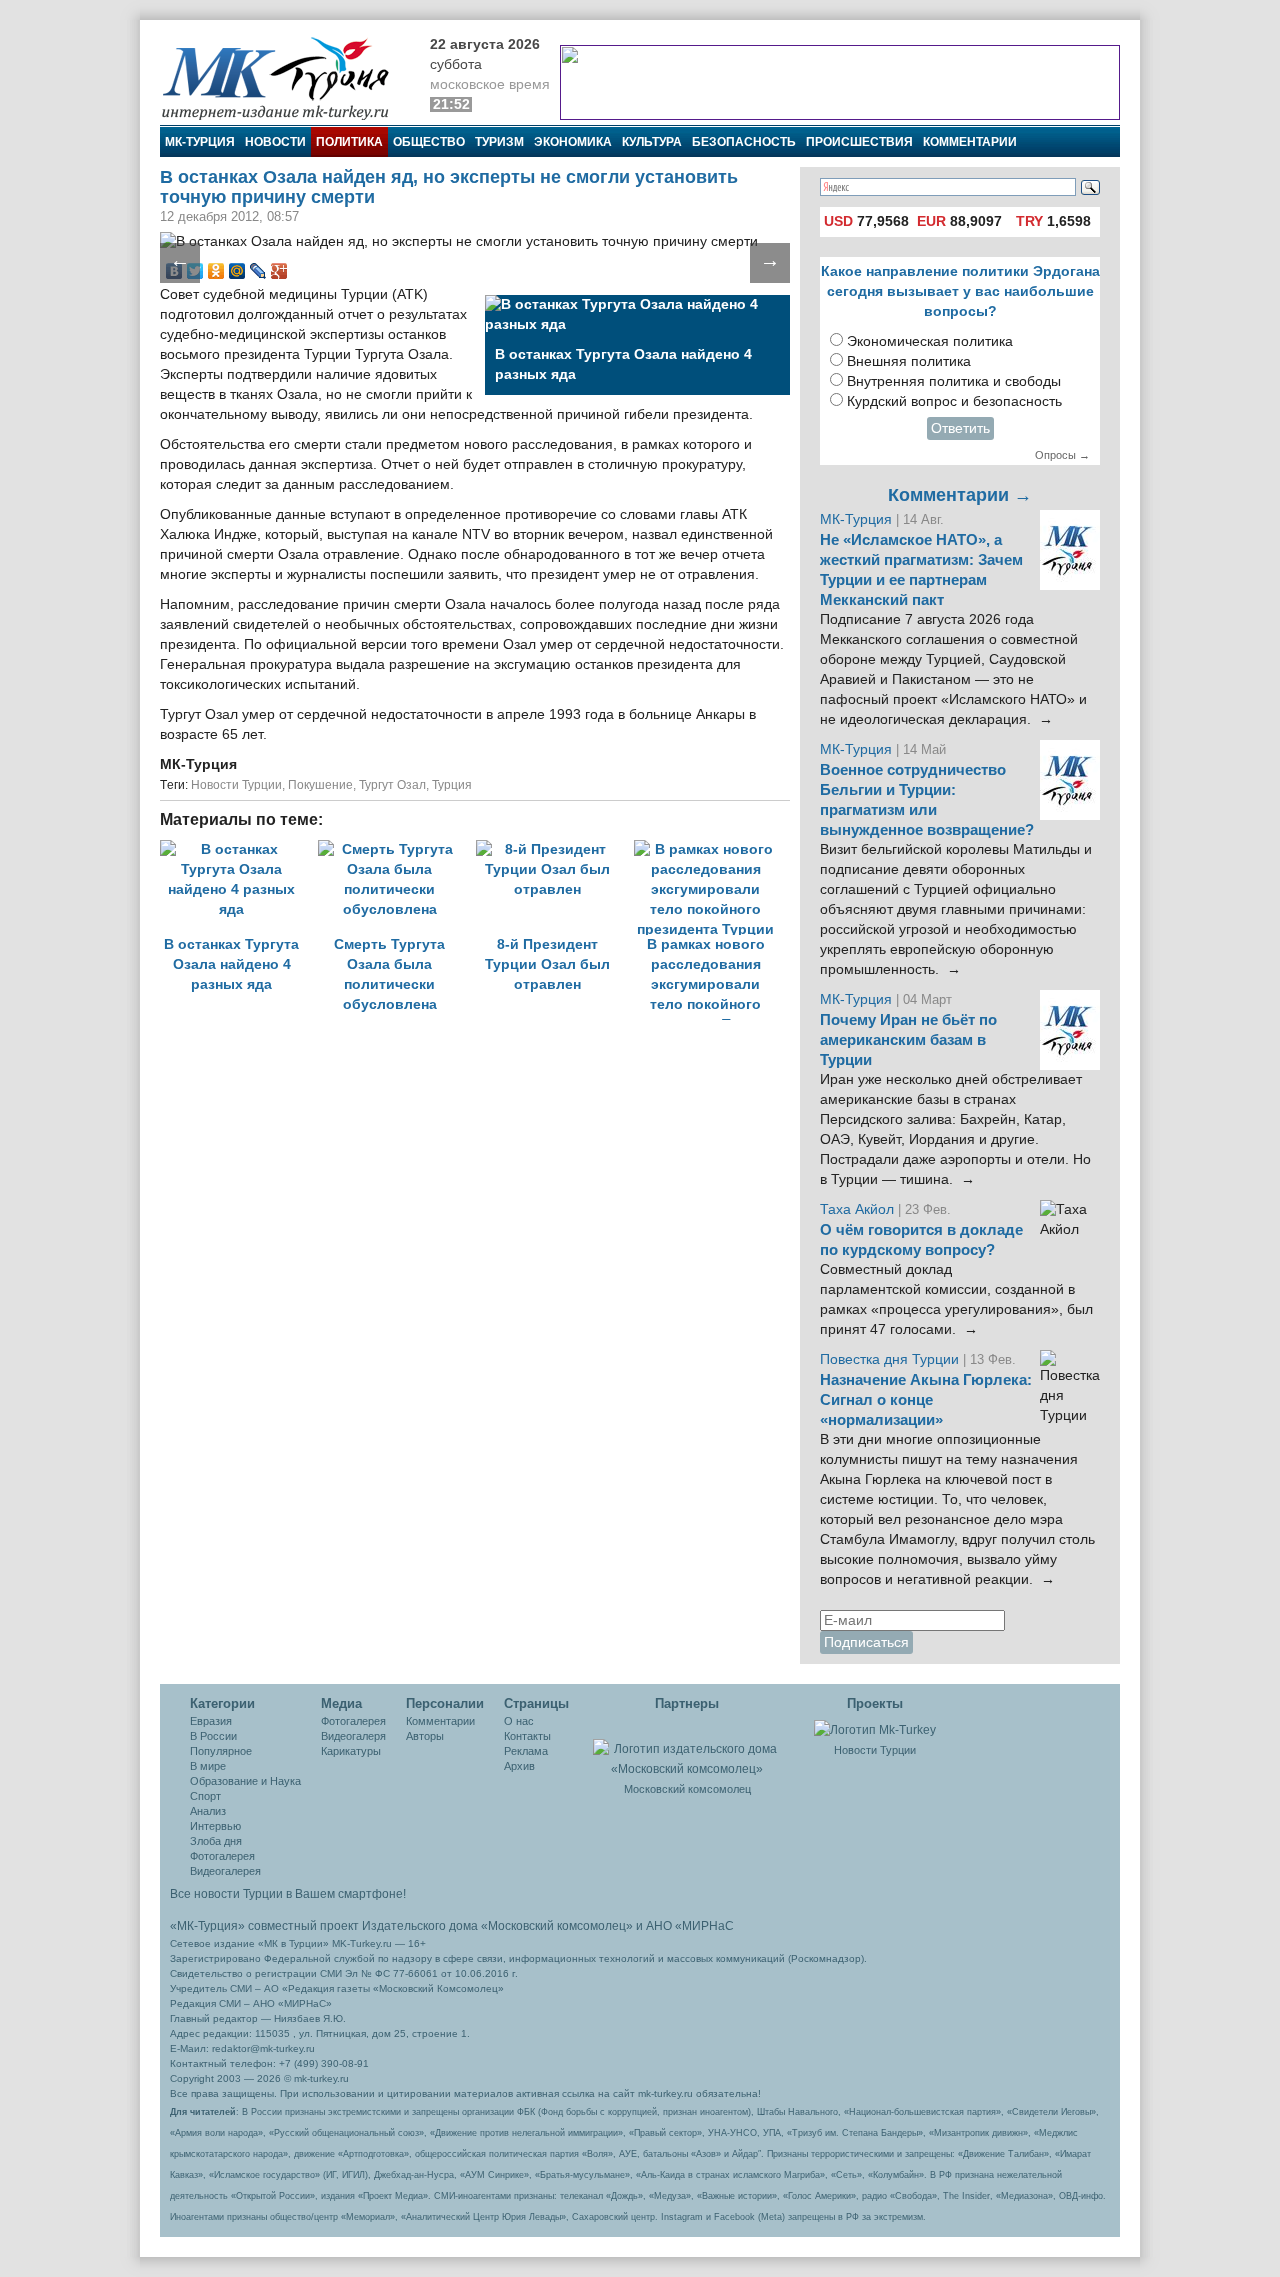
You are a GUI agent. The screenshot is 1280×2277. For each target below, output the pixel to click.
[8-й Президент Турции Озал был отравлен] (555, 849)
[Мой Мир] (237, 271)
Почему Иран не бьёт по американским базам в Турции (908, 1040)
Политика (349, 142)
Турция (452, 785)
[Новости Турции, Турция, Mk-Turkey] (875, 1729)
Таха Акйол (857, 1209)
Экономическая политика (930, 341)
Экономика (573, 142)
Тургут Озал (392, 785)
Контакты (527, 1736)
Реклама (526, 1751)
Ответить (960, 428)
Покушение (320, 785)
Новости (275, 142)
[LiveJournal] (258, 271)
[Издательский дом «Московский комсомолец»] (687, 1748)
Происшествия (859, 142)
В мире (208, 1766)
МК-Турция (200, 142)
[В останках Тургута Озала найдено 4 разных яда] (239, 849)
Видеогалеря (353, 1736)
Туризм (499, 142)
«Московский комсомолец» (557, 1926)
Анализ (208, 1811)
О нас (519, 1721)
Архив (519, 1766)
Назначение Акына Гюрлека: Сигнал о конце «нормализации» (926, 1400)
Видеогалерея (225, 1871)
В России (213, 1736)
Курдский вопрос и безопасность (954, 401)
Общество (429, 142)
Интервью (215, 1826)
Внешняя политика (909, 361)
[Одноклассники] (216, 271)
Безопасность (744, 142)
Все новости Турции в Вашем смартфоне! (288, 1894)
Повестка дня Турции (891, 1359)
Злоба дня (216, 1841)
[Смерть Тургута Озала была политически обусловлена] (397, 849)
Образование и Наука (245, 1781)
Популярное (221, 1751)
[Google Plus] (279, 271)
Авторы (425, 1736)
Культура (652, 142)
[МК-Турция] (285, 77)
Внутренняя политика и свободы (954, 381)
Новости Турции (236, 785)
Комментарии (970, 142)
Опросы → (1062, 455)
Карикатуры (351, 1751)
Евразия (211, 1721)
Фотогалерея (222, 1856)
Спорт (205, 1796)
